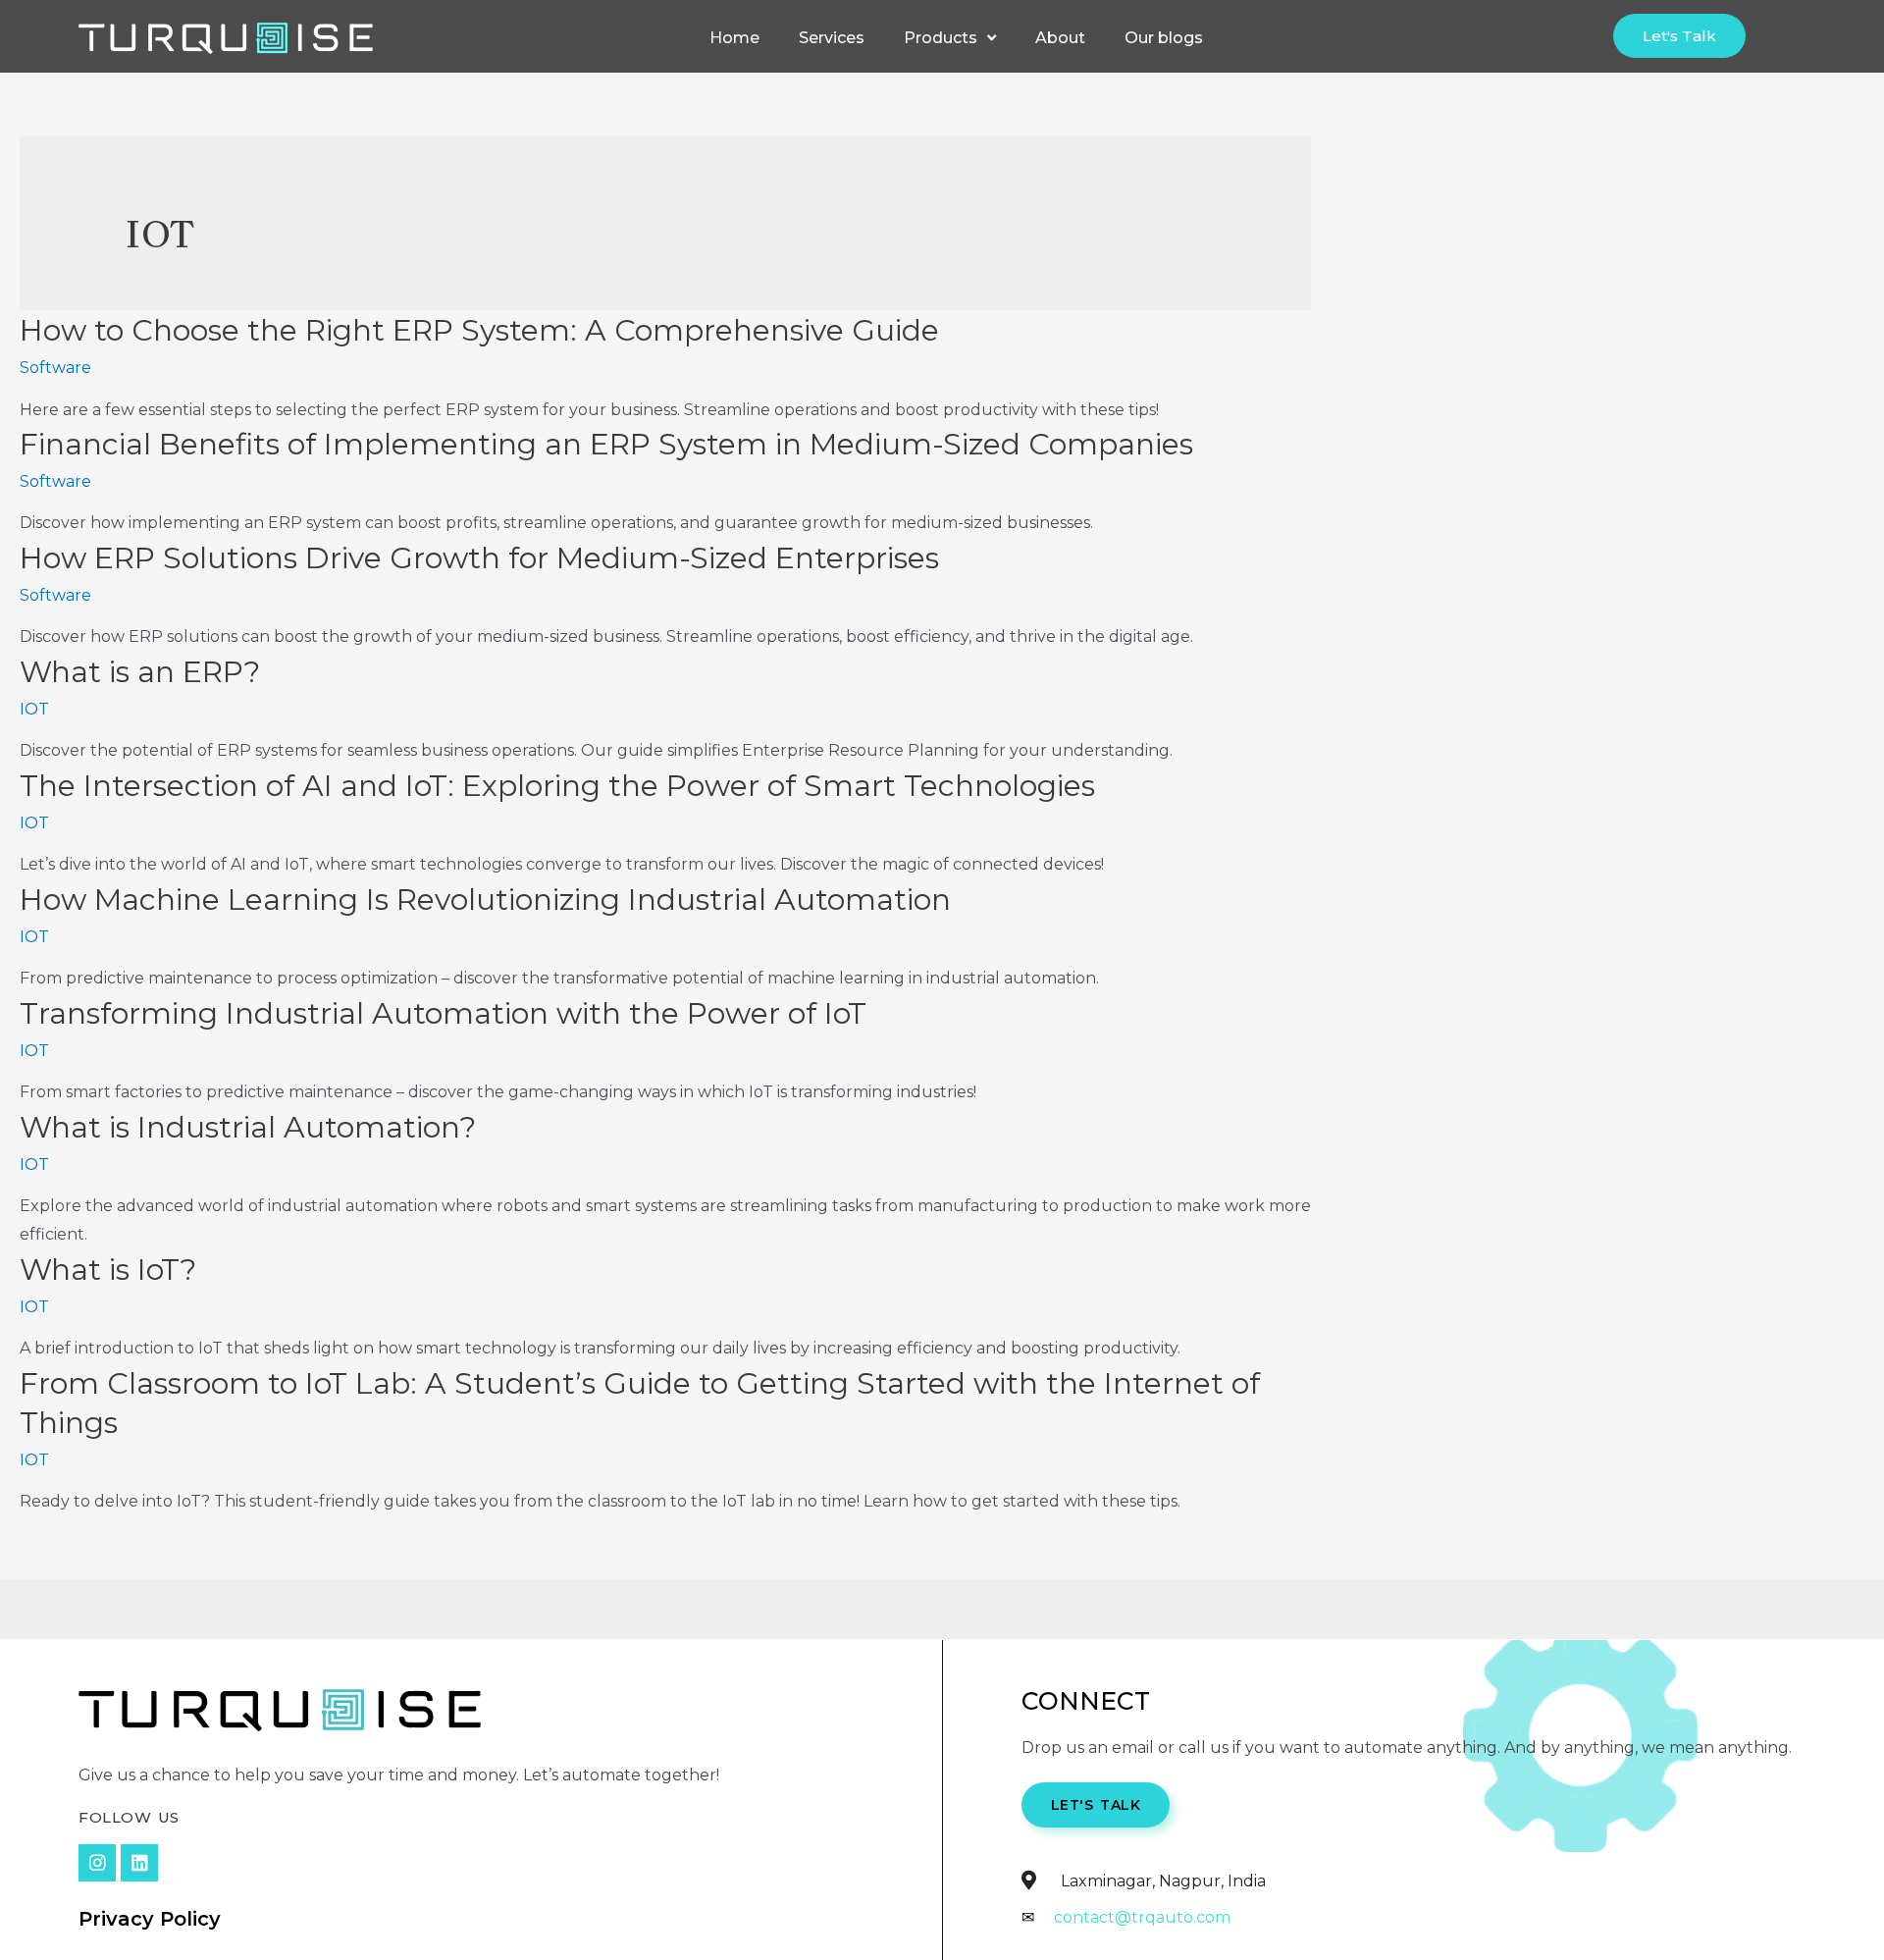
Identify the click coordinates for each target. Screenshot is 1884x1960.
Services (832, 38)
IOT (34, 709)
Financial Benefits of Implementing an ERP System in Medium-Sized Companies (606, 444)
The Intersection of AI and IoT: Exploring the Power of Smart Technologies (557, 786)
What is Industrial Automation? (248, 1127)
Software (55, 368)
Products (941, 38)
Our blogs (1164, 38)
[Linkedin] (139, 1863)
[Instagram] (97, 1863)
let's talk (1096, 1805)
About (1060, 38)
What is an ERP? (140, 672)
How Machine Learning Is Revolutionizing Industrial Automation (485, 900)
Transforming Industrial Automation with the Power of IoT (443, 1013)
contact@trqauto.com (1142, 1917)
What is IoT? (108, 1270)
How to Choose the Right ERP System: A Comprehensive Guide (479, 330)
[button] (1679, 36)
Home (734, 38)
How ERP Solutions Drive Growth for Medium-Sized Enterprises (479, 558)
